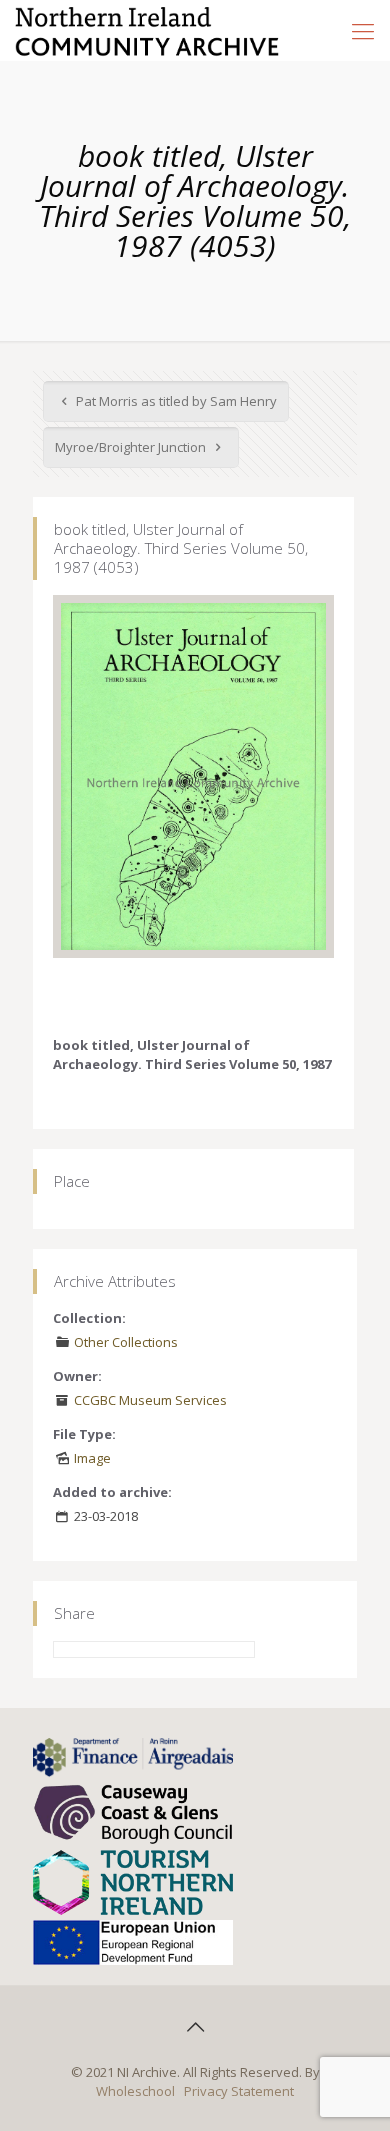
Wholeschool (135, 2091)
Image (92, 1458)
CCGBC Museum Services (150, 1400)
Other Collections (126, 1342)
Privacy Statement (239, 2091)
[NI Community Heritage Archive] (147, 30)
